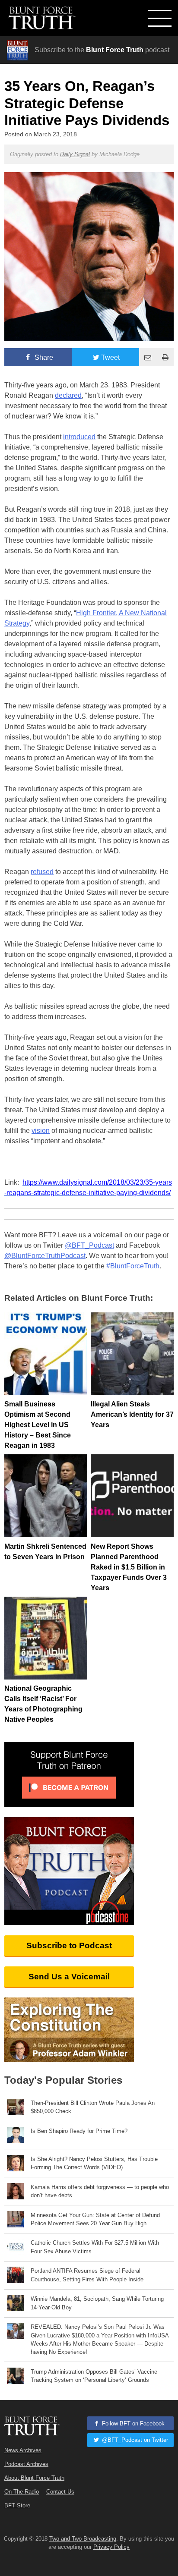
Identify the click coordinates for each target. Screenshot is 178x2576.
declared (68, 395)
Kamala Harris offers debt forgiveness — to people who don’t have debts (100, 2191)
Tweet (110, 357)
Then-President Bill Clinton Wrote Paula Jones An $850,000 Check (93, 2107)
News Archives (23, 2450)
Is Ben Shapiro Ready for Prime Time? (79, 2131)
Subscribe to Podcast (69, 1945)
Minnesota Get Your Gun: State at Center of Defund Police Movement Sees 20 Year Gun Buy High (95, 2219)
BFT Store (17, 2505)
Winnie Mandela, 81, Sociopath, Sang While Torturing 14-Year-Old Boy (97, 2303)
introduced (79, 437)
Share (43, 357)
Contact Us (60, 2492)
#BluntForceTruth (133, 1266)
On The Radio (22, 2492)
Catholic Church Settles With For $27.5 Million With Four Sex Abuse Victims (95, 2247)
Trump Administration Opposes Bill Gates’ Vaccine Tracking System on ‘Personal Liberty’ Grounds (94, 2376)
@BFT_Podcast (89, 1245)
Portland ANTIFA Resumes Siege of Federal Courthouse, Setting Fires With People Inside (87, 2275)
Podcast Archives (26, 2464)
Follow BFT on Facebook (132, 2423)
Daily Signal (75, 154)
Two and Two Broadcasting (83, 2539)
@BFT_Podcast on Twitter (134, 2440)
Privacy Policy (111, 2547)
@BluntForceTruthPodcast (45, 1256)
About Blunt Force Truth (34, 2478)
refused (42, 872)
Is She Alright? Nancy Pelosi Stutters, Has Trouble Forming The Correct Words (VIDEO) (94, 2163)
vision (41, 1131)
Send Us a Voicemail (69, 1977)
